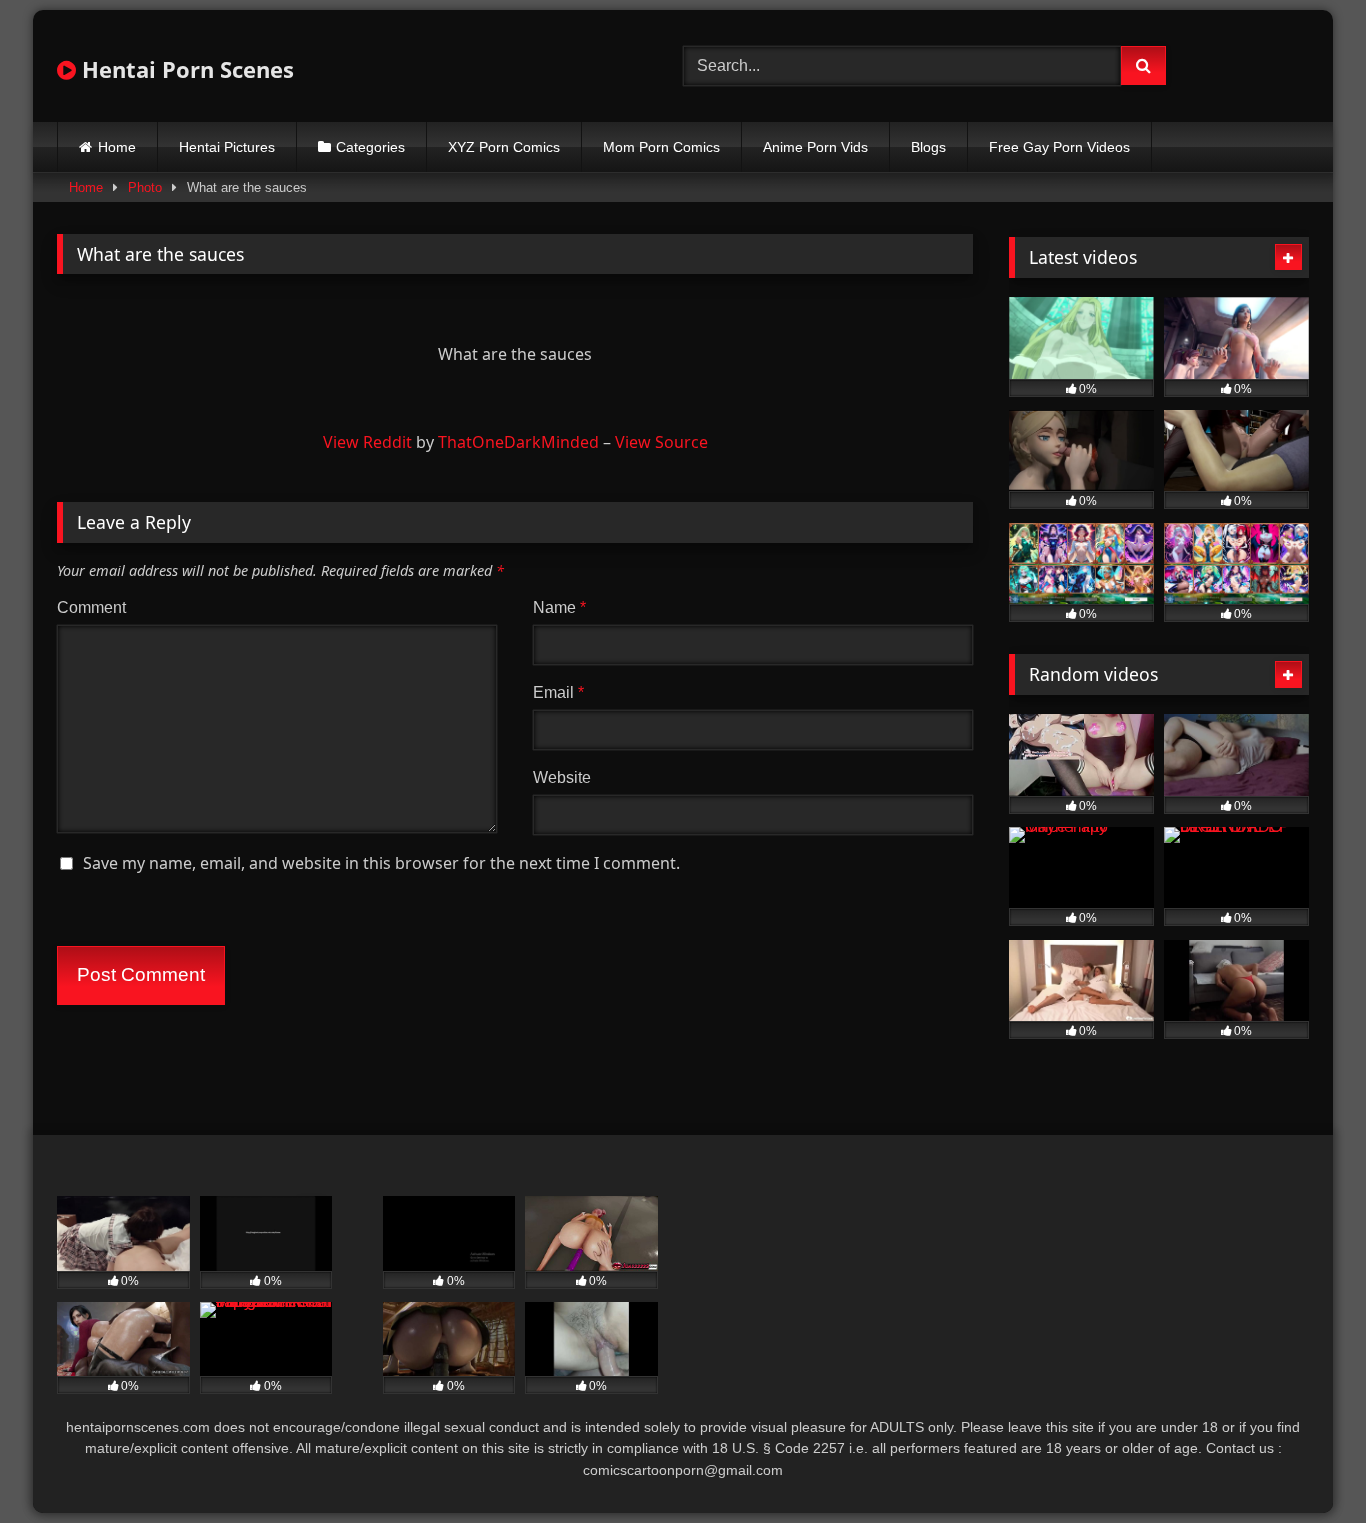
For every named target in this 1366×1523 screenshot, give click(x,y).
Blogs (928, 147)
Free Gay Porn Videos (1059, 147)
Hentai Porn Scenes (185, 69)
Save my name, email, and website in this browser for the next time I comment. (381, 863)
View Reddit (367, 442)
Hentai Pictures (227, 147)
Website (562, 777)
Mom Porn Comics (661, 147)
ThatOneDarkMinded (518, 442)
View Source (661, 442)
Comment (91, 607)
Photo (145, 187)
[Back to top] (1304, 1463)
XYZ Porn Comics (504, 147)
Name (559, 607)
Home (117, 147)
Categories (370, 147)
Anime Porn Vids (815, 147)
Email (558, 692)
